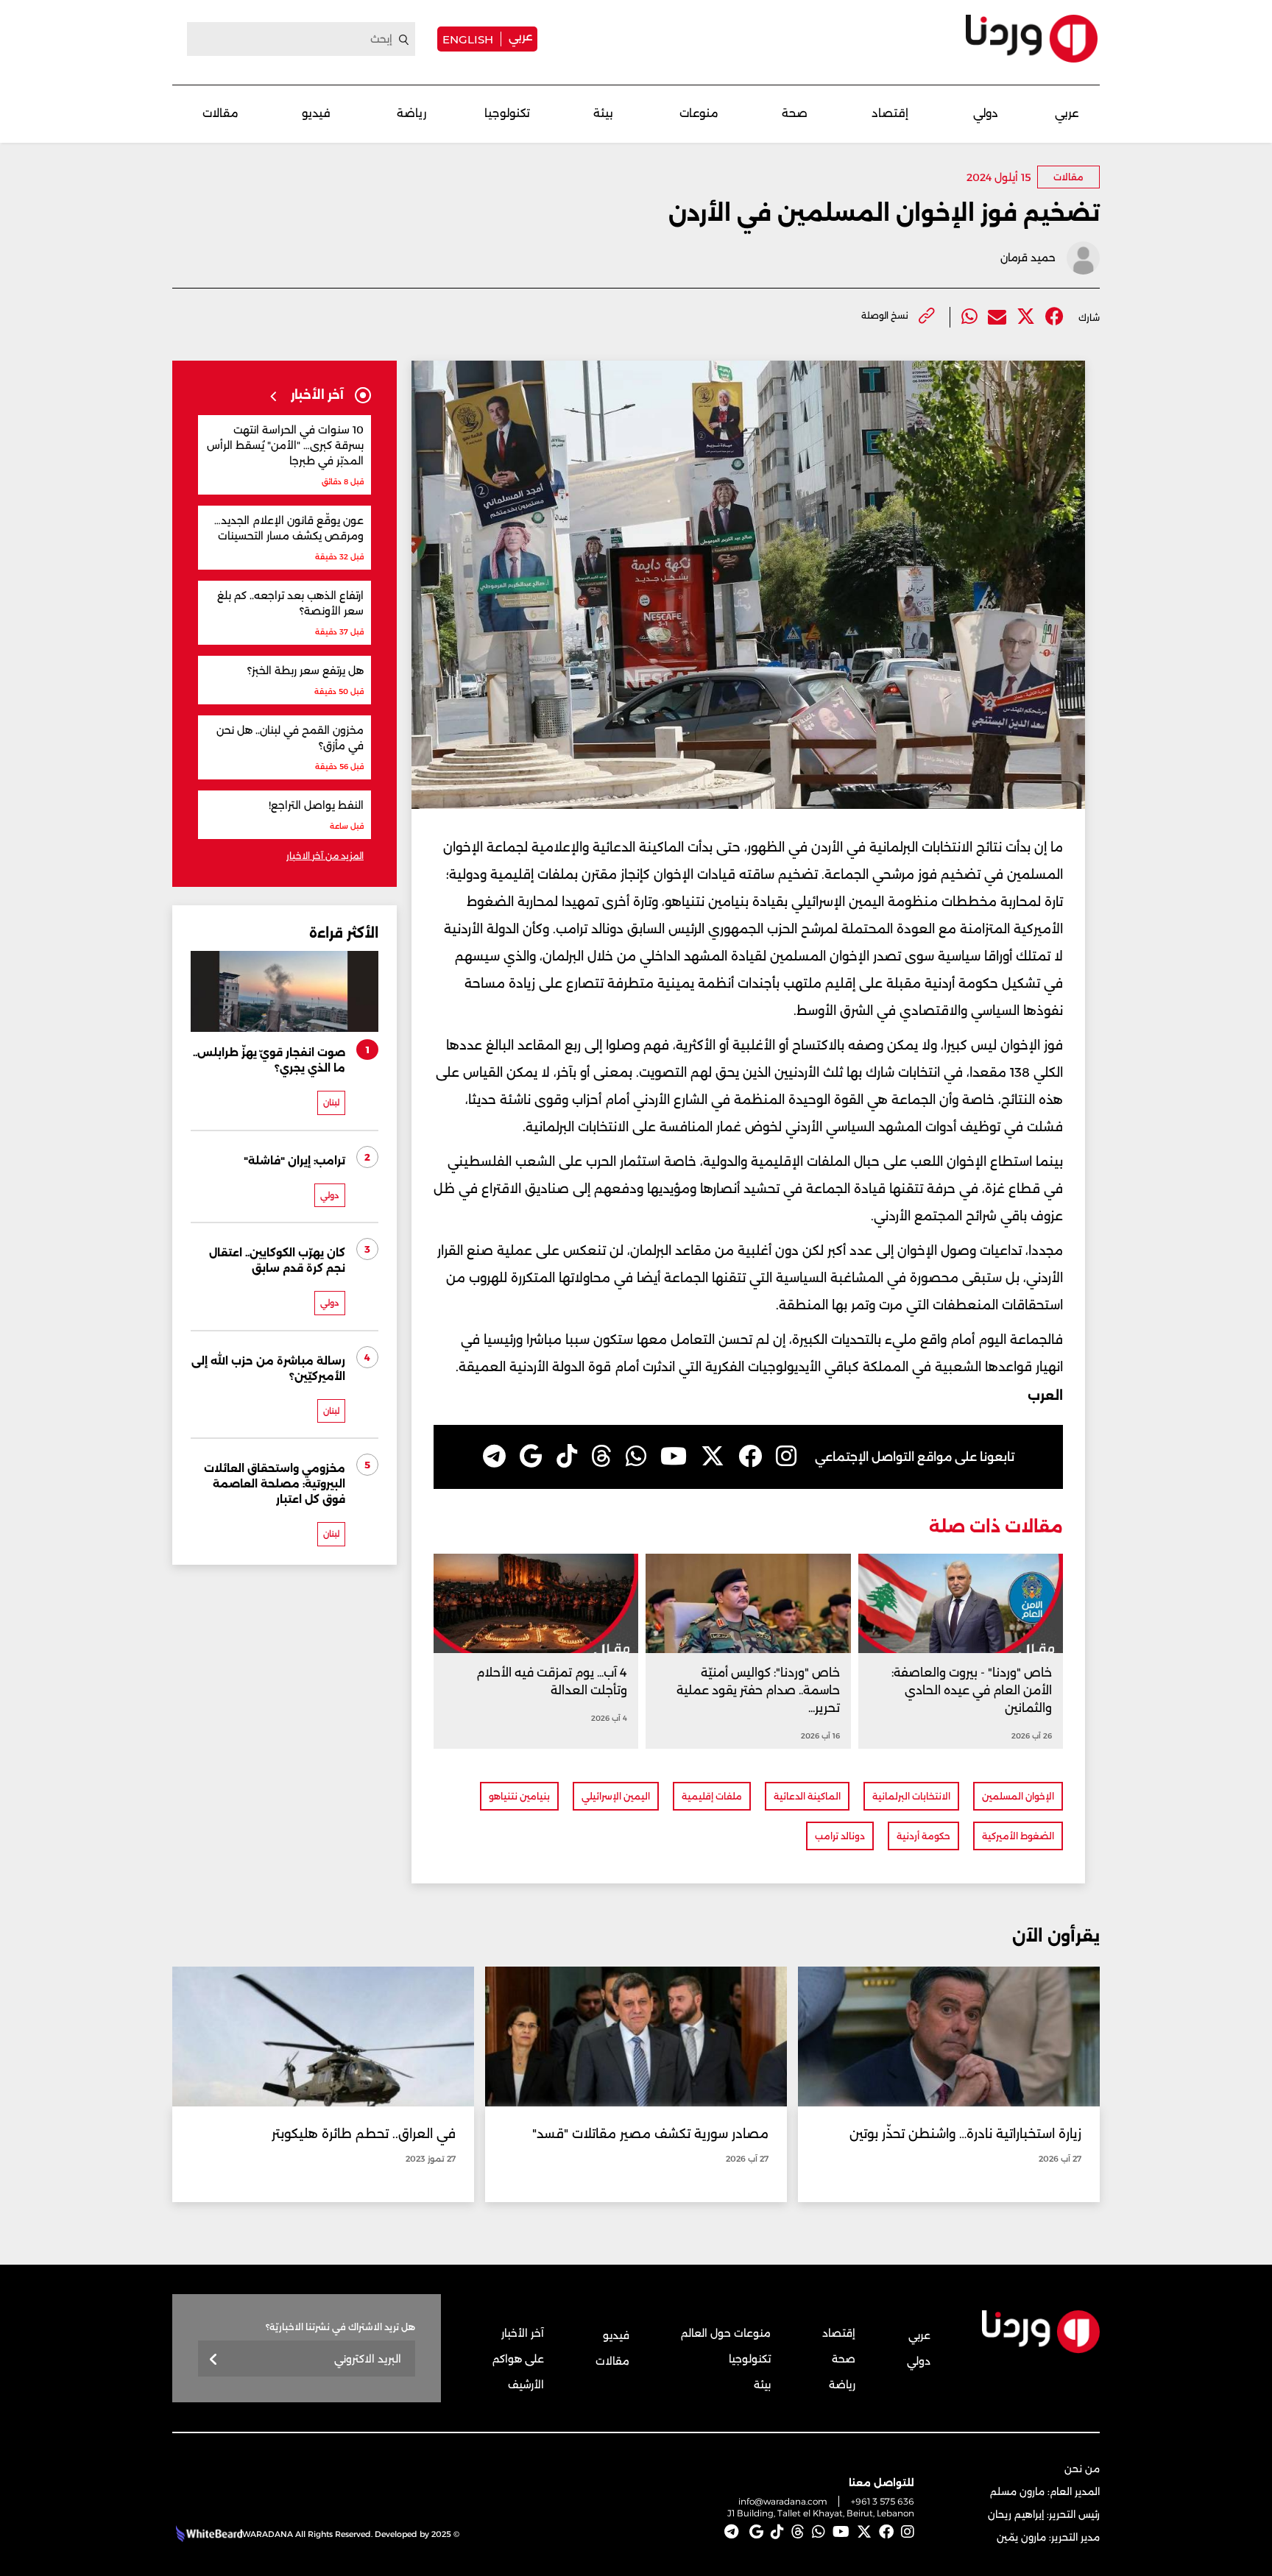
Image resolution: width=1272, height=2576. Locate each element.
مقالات (220, 113)
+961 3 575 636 (883, 2501)
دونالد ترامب (840, 1836)
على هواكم (518, 2359)
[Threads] (601, 1457)
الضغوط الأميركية (1018, 1836)
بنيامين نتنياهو (519, 1796)
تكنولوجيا (507, 113)
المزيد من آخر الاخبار (325, 856)
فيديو (316, 113)
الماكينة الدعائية (807, 1796)
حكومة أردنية (923, 1836)
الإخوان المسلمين (1018, 1796)
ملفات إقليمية (712, 1796)
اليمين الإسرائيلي (616, 1796)
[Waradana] (1032, 39)
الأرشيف (526, 2385)
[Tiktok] (567, 1457)
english (468, 39)
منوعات (699, 113)
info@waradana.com (783, 2501)
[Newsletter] (214, 2360)
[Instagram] (786, 1457)
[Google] (531, 1457)
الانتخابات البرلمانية (911, 1796)
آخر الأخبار (523, 2333)
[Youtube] (674, 1457)
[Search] (404, 40)
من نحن (1082, 2469)
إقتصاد (890, 113)
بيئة (603, 113)
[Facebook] (1054, 317)
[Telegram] (494, 1457)
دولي (986, 113)
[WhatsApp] (636, 1457)
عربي (520, 36)
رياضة (411, 113)
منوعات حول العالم (726, 2333)
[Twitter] (1026, 317)
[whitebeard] (207, 2534)
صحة (795, 113)
